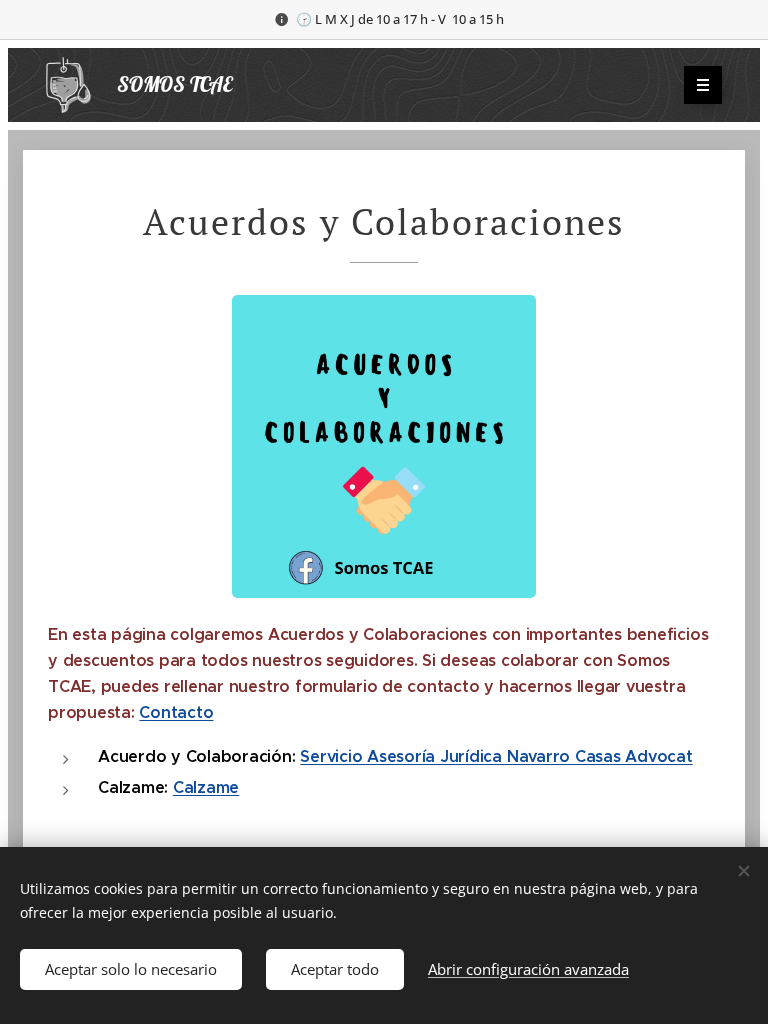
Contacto (176, 712)
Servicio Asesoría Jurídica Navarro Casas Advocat (496, 756)
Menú (703, 85)
